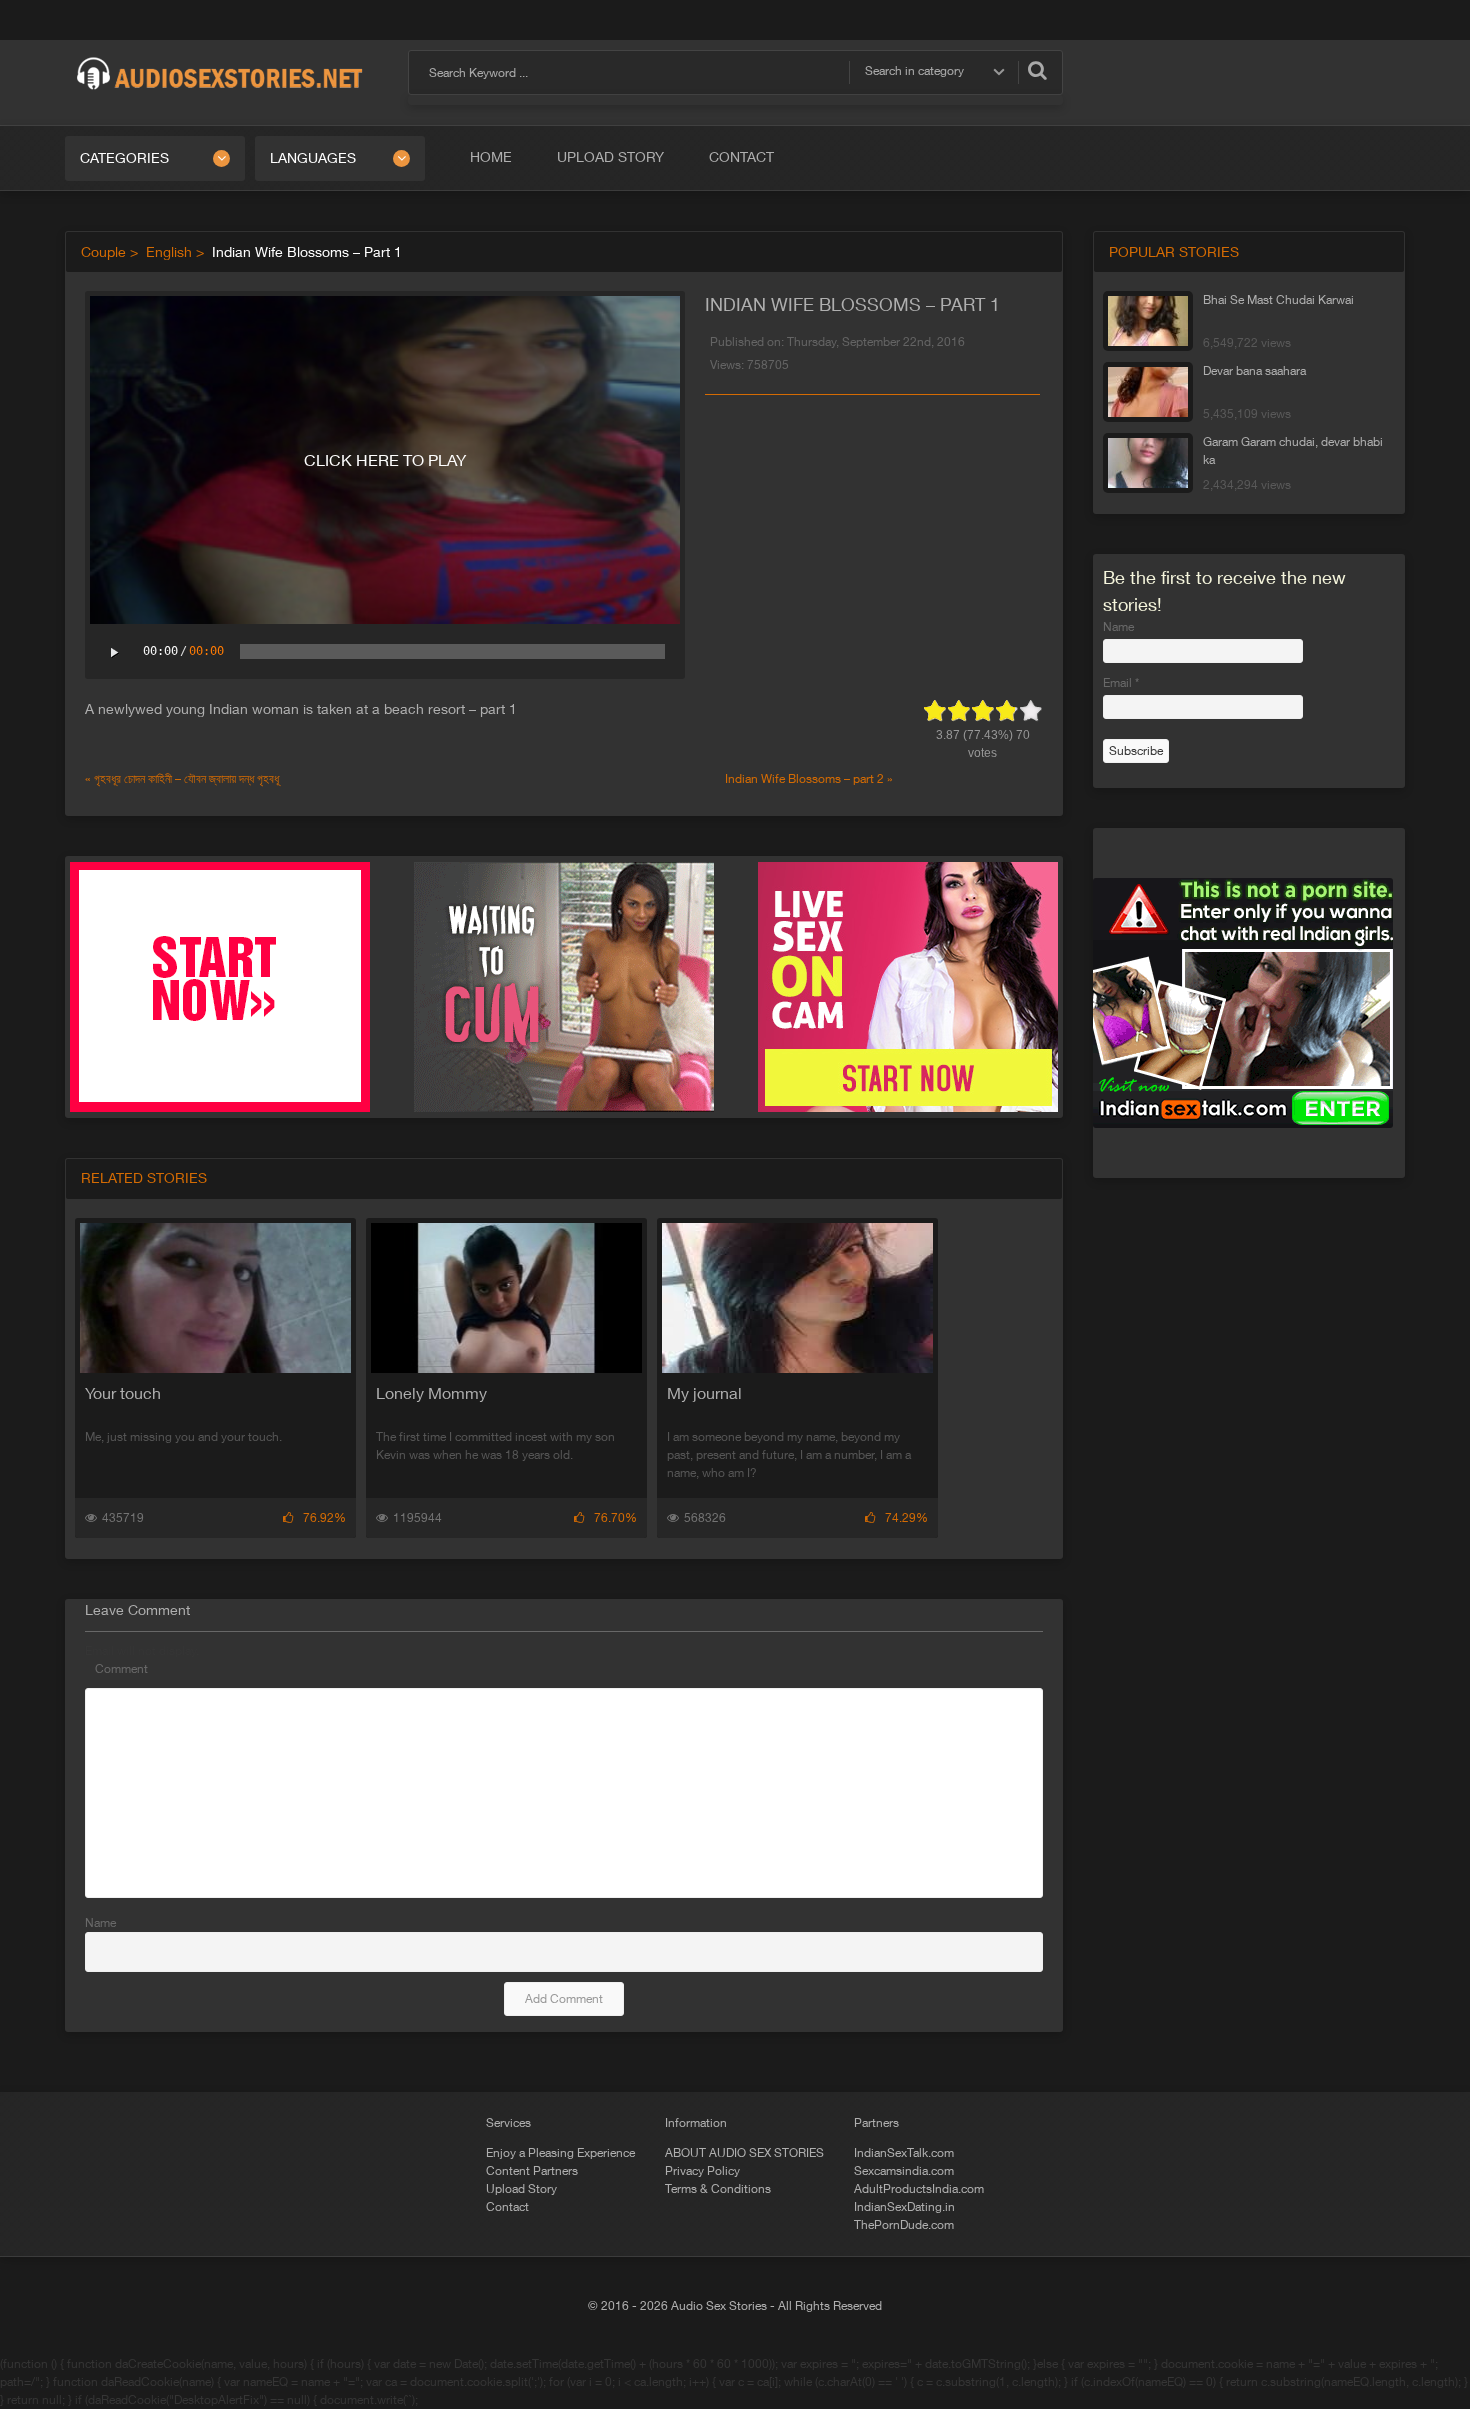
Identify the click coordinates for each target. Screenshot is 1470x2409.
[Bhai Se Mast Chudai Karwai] (1148, 321)
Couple (103, 252)
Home (491, 157)
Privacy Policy (702, 2171)
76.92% (324, 1518)
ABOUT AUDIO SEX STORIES (744, 2153)
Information (696, 2123)
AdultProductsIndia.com (919, 2189)
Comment (121, 1669)
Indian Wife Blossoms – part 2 (804, 779)
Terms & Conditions (718, 2189)
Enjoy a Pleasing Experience (560, 2153)
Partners (876, 2123)
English (169, 252)
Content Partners (532, 2171)
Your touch (123, 1393)
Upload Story (610, 157)
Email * (1121, 683)
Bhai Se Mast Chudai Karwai (1278, 300)
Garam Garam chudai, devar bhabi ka (1293, 451)
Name (100, 1923)
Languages (313, 158)
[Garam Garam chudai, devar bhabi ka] (1148, 463)
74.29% (906, 1518)
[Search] (1037, 70)
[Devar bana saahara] (1148, 392)
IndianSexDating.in (904, 2207)
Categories (124, 158)
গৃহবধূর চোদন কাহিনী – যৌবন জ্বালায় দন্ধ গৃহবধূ (186, 779)
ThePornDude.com (904, 2225)
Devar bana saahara (1254, 371)
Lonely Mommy (431, 1393)
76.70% (615, 1518)
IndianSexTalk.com (904, 2153)
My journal (704, 1393)
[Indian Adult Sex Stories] (220, 58)
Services (508, 2123)
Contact (741, 157)
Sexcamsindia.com (904, 2171)
